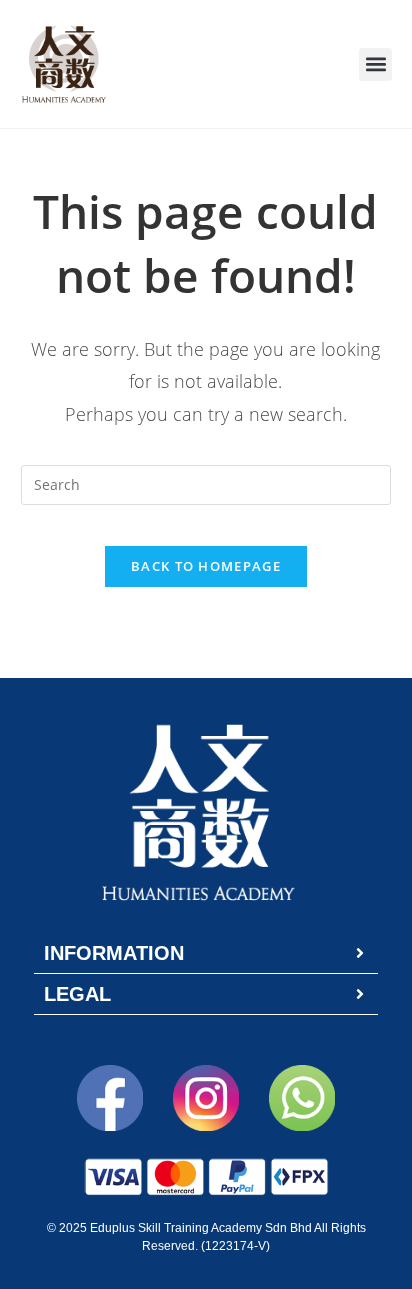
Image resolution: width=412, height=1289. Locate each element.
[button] (375, 64)
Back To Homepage (206, 566)
